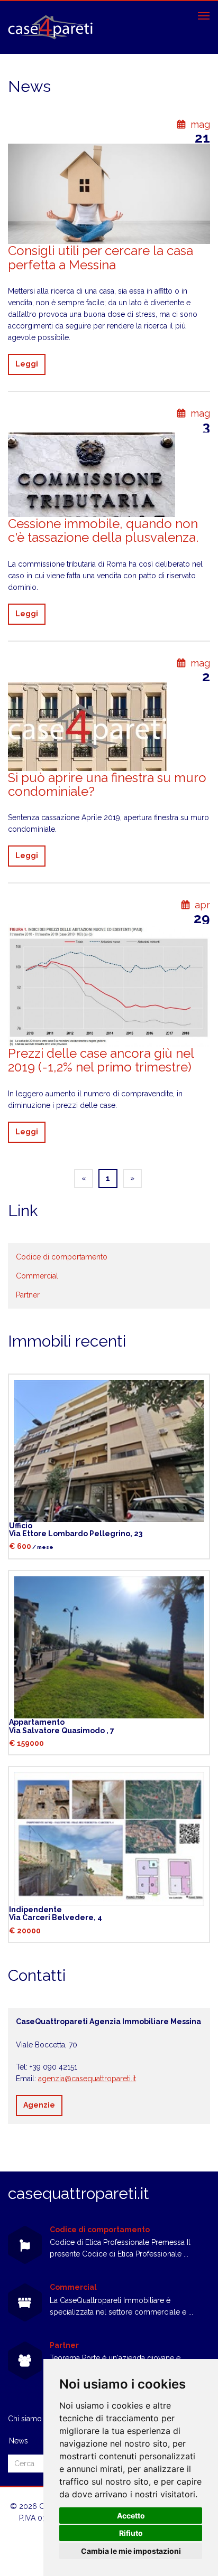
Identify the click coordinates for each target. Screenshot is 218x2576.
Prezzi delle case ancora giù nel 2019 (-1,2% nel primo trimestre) (101, 1060)
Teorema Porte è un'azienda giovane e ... (119, 2358)
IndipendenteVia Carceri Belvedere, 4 (56, 1914)
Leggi (27, 364)
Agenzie (39, 2105)
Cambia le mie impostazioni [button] (131, 2551)
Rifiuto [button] (131, 2533)
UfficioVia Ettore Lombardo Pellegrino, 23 (76, 1530)
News (19, 2441)
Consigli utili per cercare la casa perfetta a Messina (101, 257)
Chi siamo (25, 2419)
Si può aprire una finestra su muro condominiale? (107, 784)
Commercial (37, 1276)
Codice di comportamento (62, 1257)
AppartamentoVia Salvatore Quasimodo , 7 (62, 1726)
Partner (28, 1295)
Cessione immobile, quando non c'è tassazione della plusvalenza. (103, 530)
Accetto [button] (131, 2516)
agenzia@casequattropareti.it (87, 2079)
